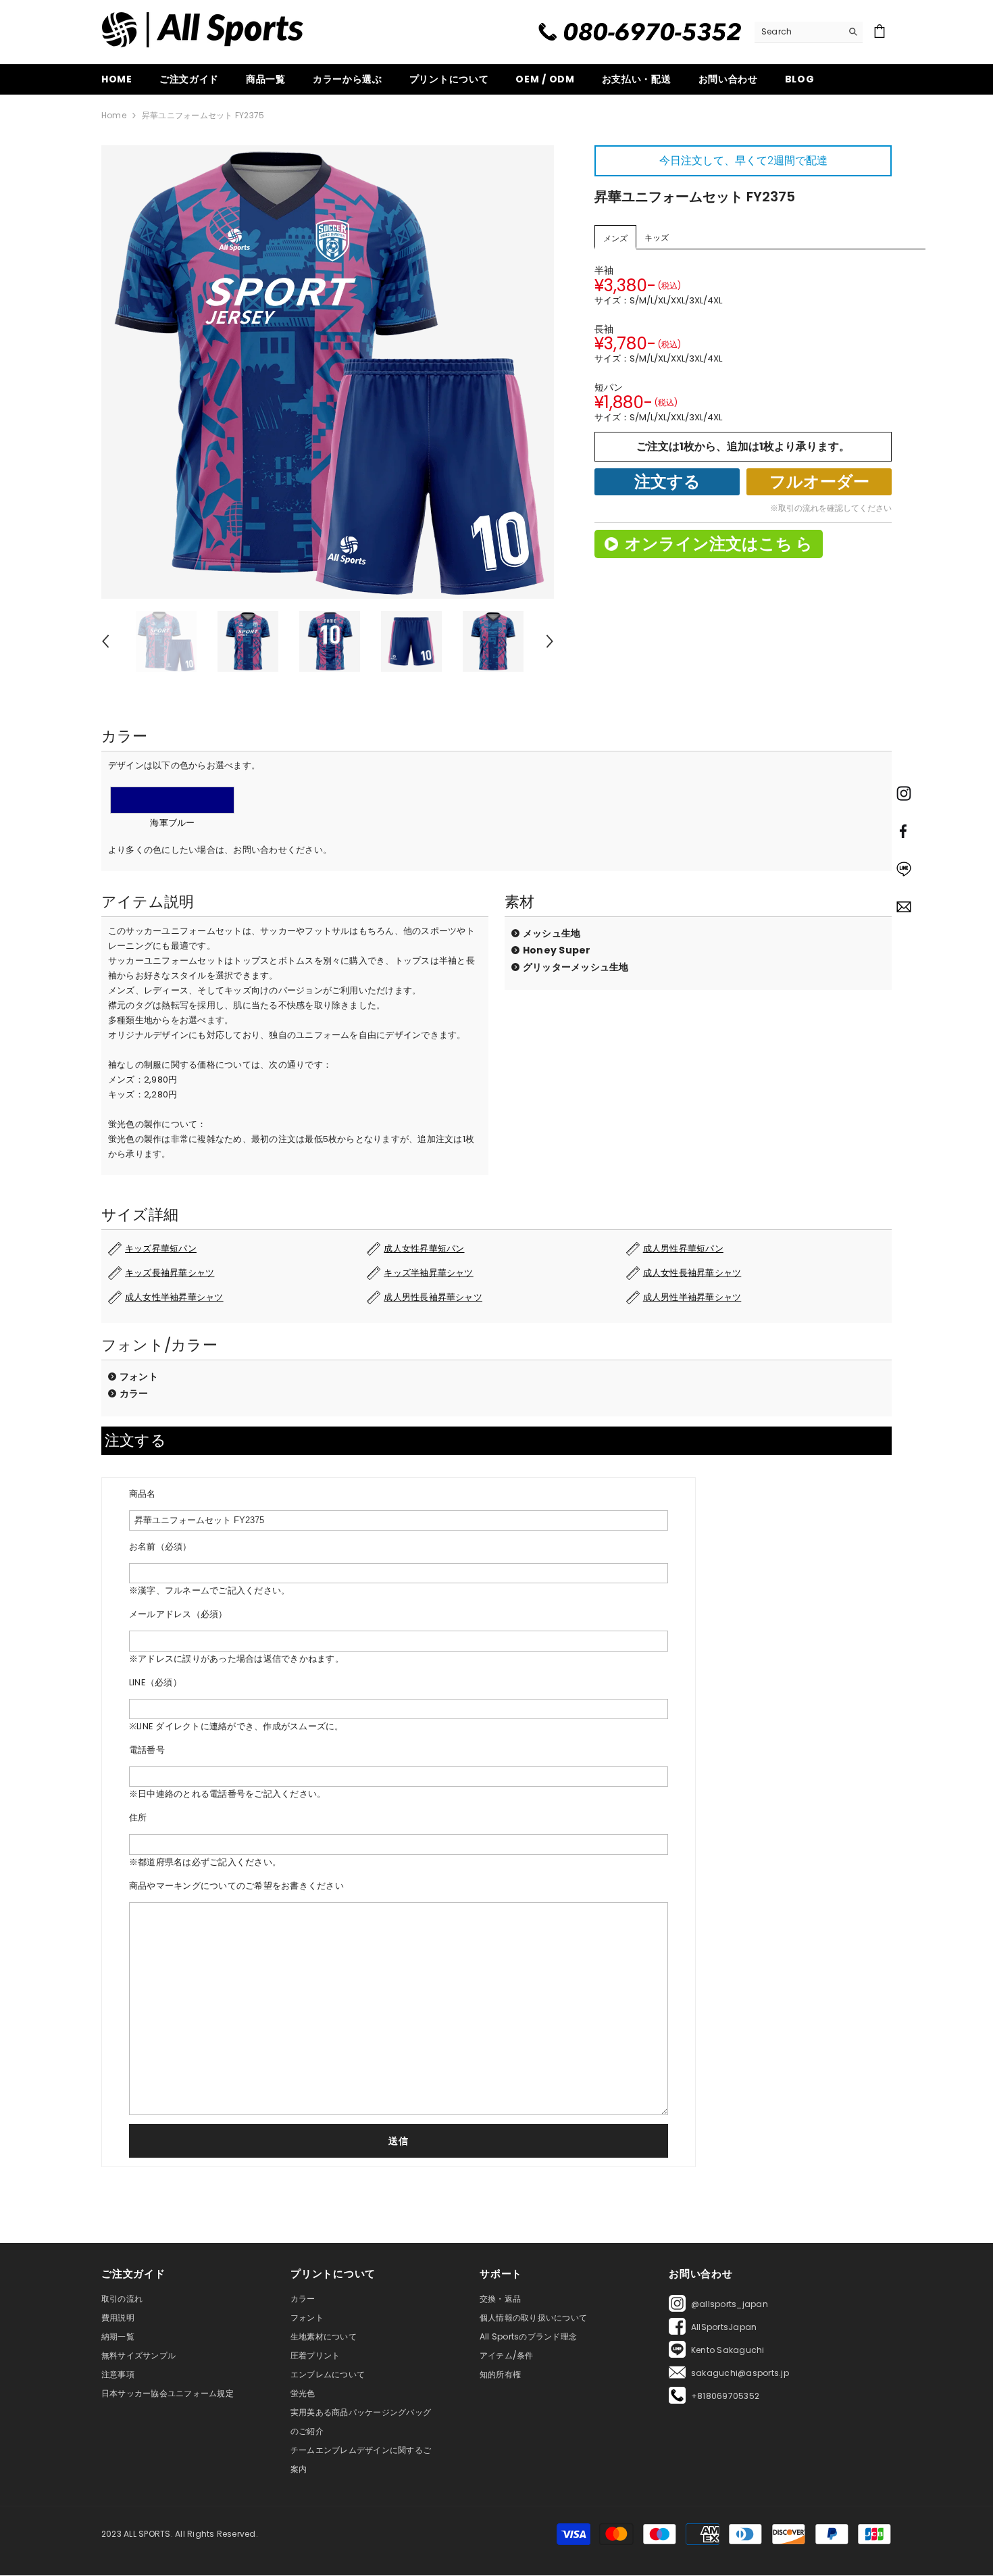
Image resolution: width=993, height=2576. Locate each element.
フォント (139, 1377)
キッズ (657, 238)
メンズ (615, 238)
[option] (328, 372)
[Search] (809, 32)
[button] (105, 641)
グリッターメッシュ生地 (576, 967)
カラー (134, 1393)
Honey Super (557, 950)
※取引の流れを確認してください (831, 508)
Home (114, 115)
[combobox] (798, 32)
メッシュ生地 (552, 933)
